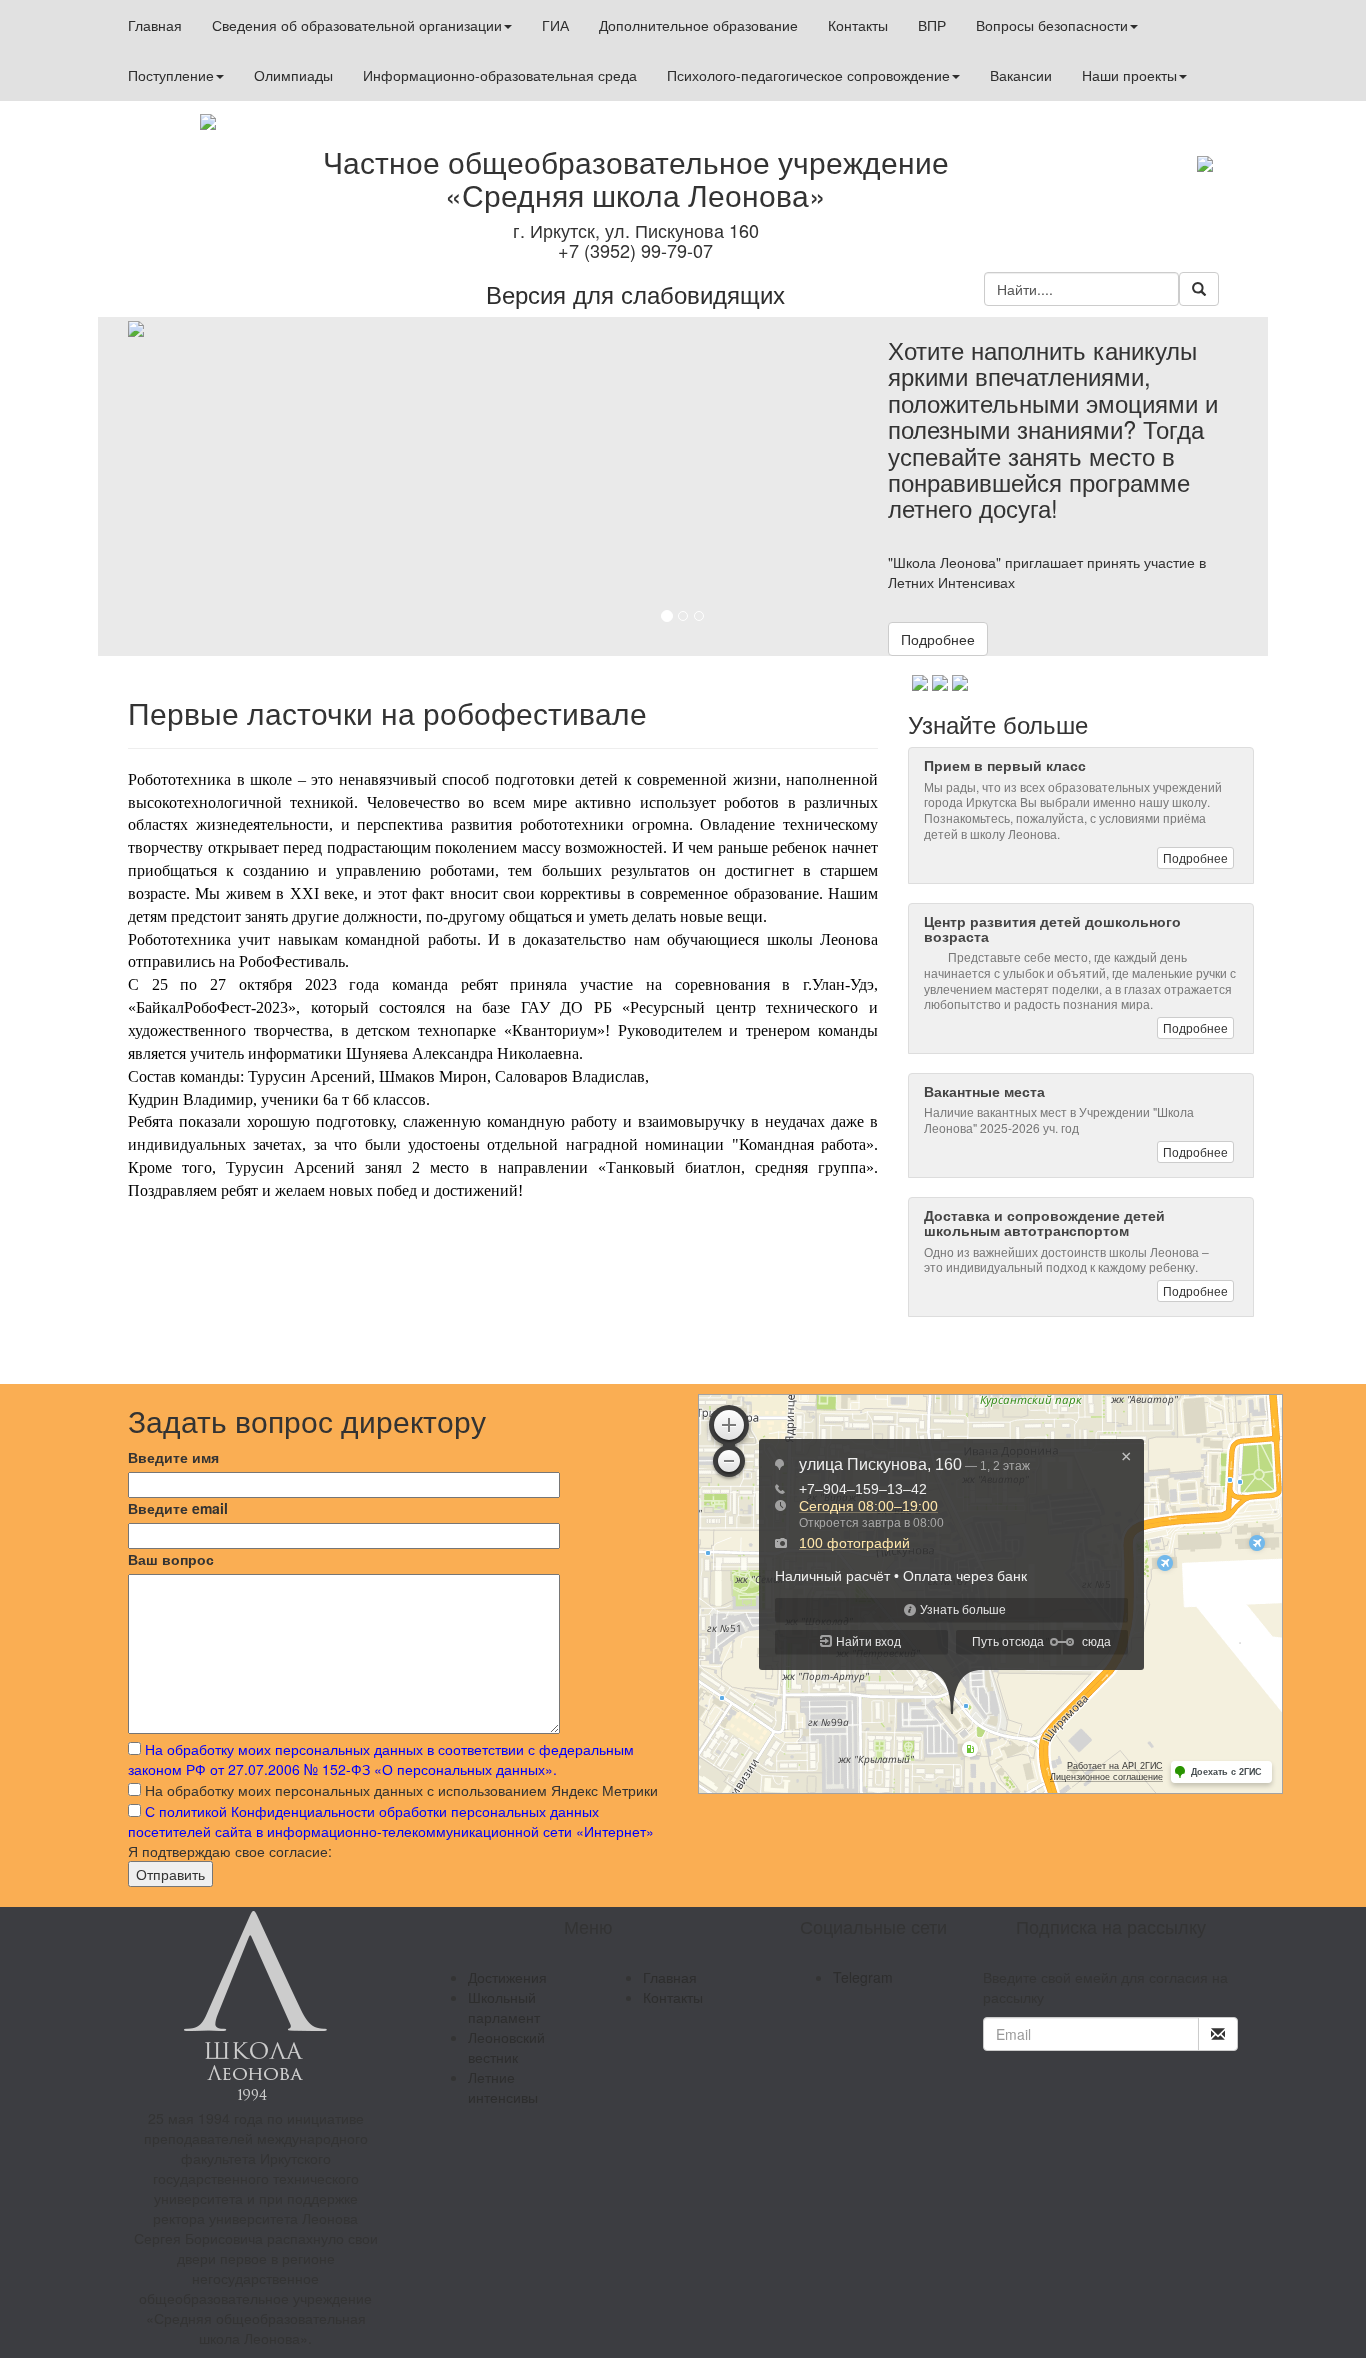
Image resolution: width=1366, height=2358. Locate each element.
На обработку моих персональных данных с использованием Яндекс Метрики (401, 1790)
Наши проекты (1129, 75)
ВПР (932, 25)
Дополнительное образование (698, 25)
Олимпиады (293, 75)
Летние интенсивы (503, 2087)
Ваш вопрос (171, 1559)
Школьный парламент (504, 2007)
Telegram (863, 1977)
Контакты (858, 25)
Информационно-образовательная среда (500, 75)
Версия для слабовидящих (635, 293)
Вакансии (1021, 75)
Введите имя (173, 1457)
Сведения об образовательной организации (357, 25)
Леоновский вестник (506, 2047)
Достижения (507, 1977)
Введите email (178, 1508)
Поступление (171, 75)
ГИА (555, 25)
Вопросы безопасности (1052, 25)
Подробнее (938, 639)
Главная (155, 25)
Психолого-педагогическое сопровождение (808, 75)
